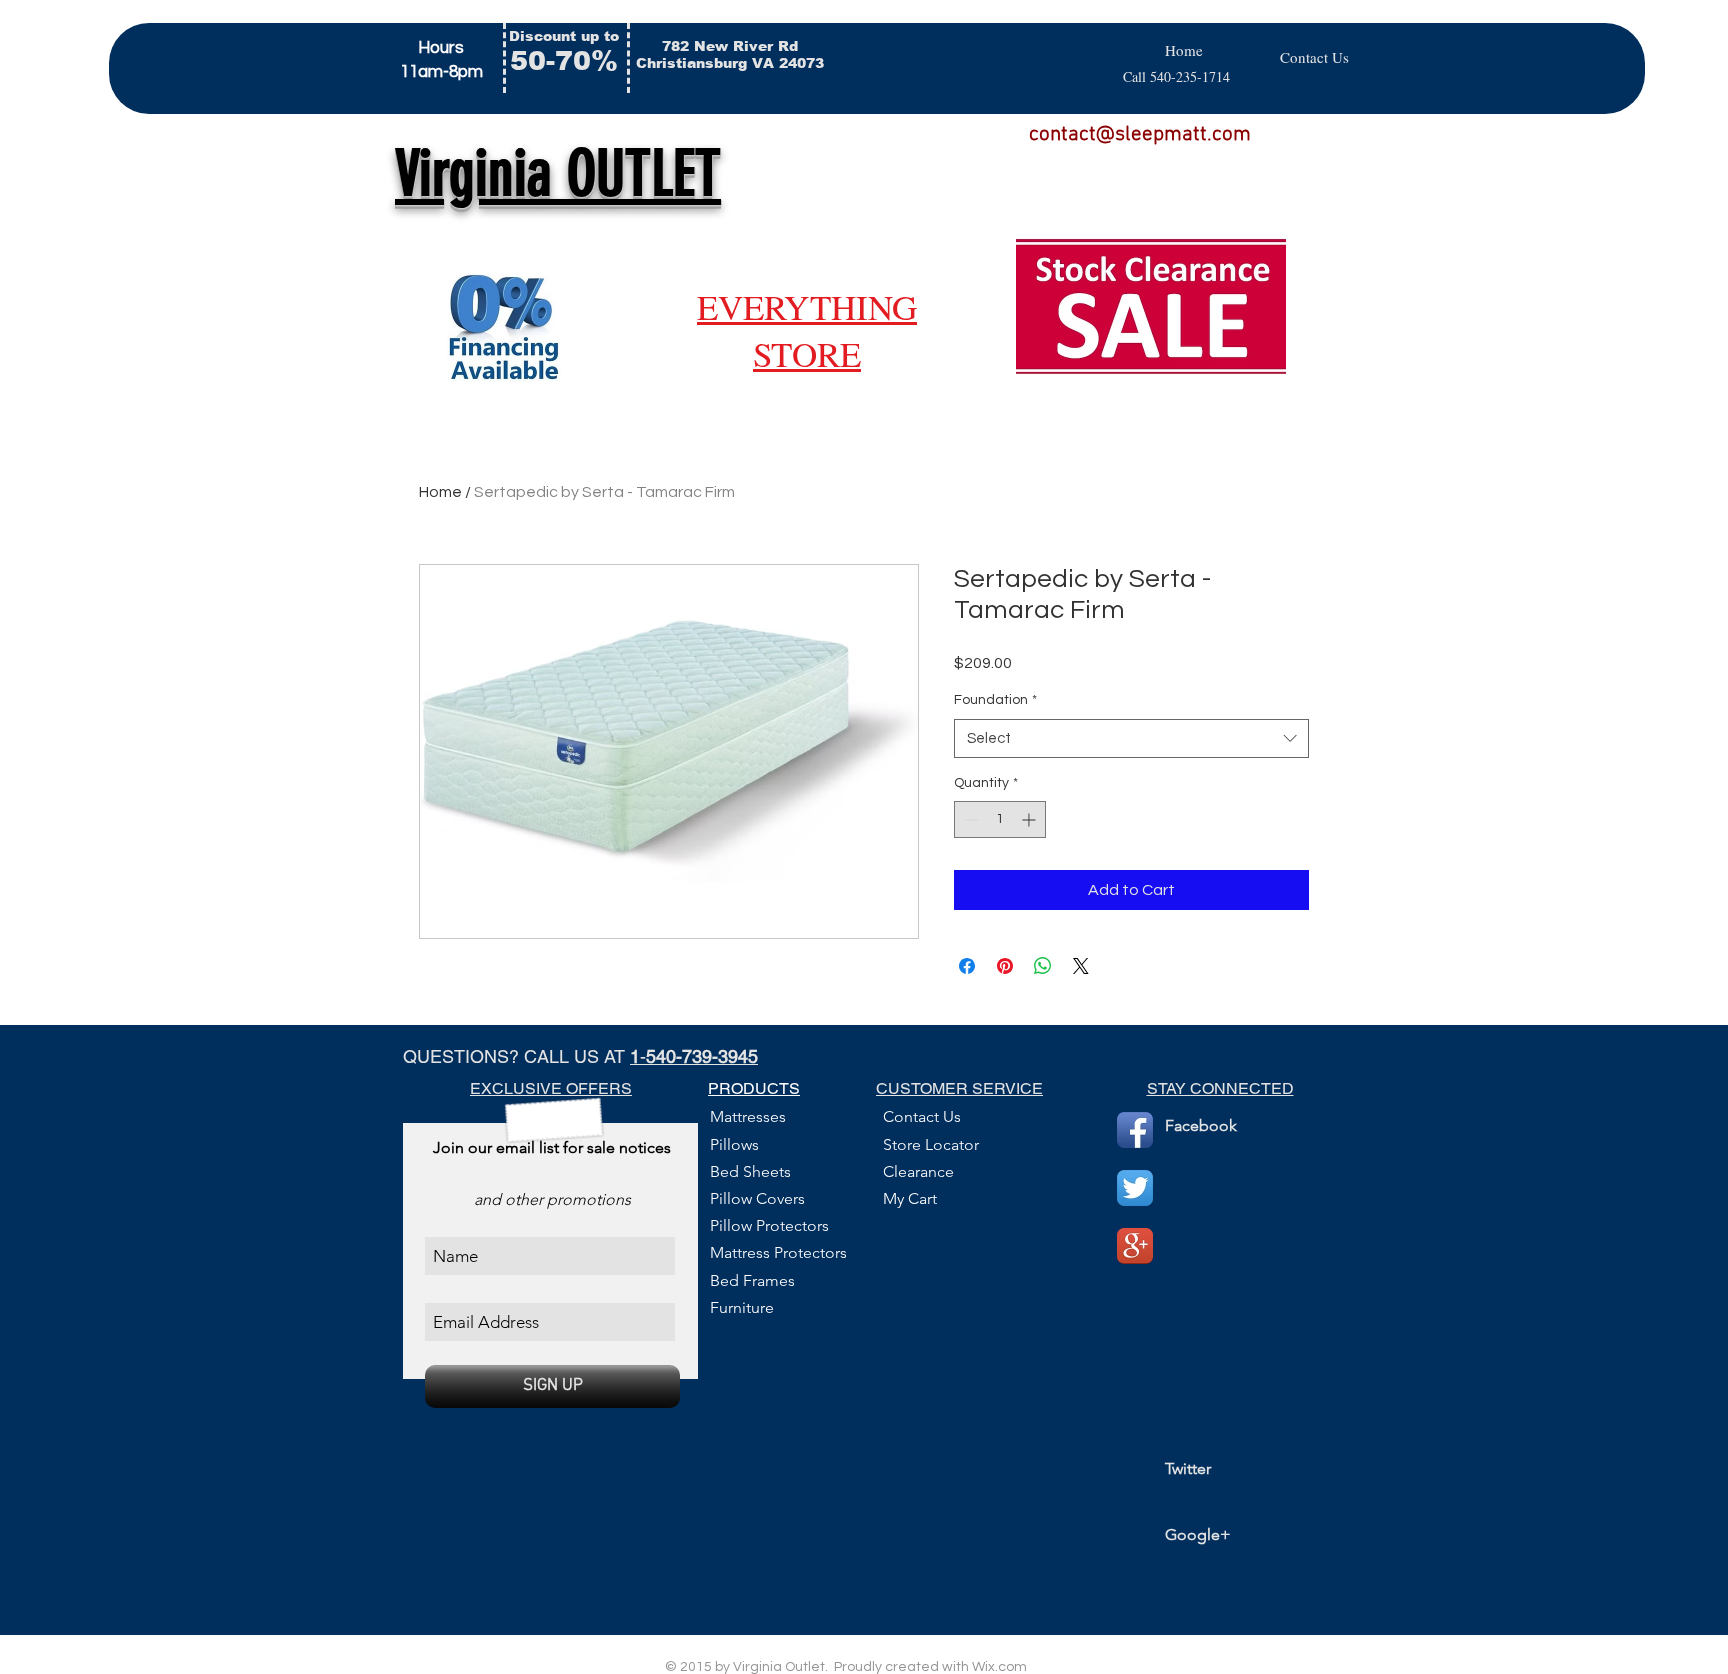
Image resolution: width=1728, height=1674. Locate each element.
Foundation (995, 700)
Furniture (742, 1307)
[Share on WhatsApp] (1043, 966)
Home (440, 492)
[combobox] (1131, 738)
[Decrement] (969, 819)
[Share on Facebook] (967, 966)
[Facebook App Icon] (1135, 1130)
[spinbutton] (1000, 819)
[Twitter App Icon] (1135, 1188)
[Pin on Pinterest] (1005, 966)
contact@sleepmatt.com (1140, 134)
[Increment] (1030, 819)
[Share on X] (1081, 966)
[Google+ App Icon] (1135, 1246)
